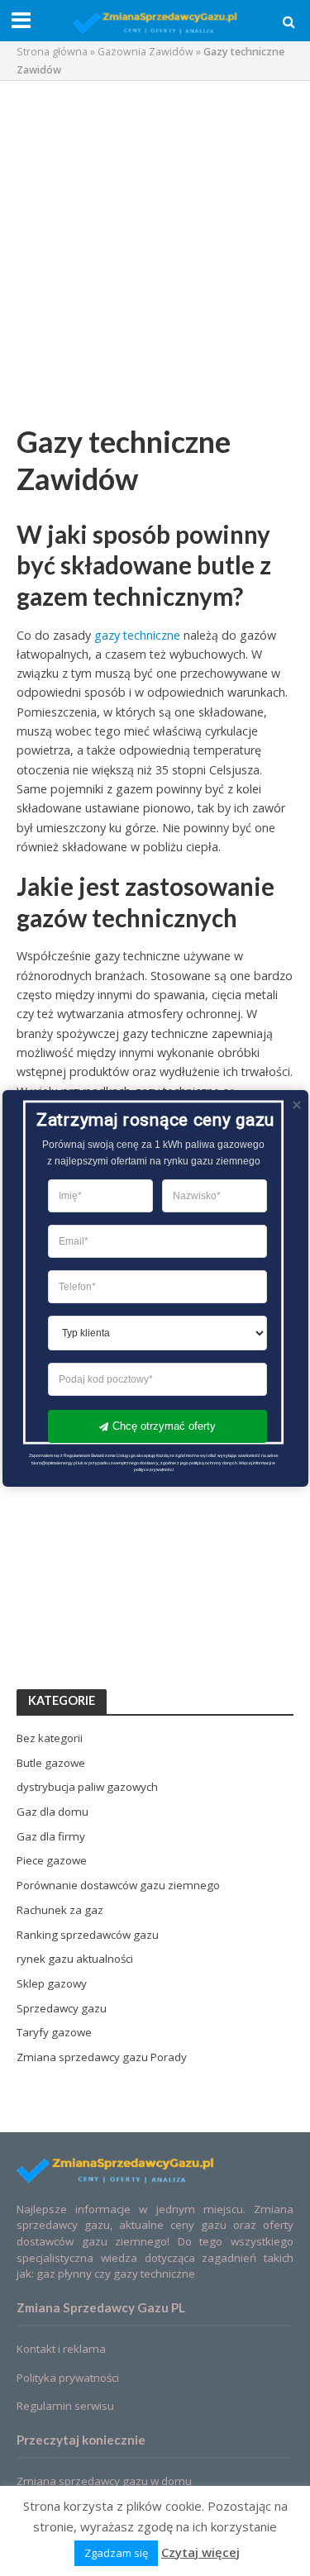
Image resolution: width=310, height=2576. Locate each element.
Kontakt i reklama (61, 2349)
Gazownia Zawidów (145, 52)
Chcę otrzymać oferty (163, 1425)
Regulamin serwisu (65, 2406)
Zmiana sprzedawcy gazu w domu (104, 2481)
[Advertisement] (155, 252)
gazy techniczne (137, 635)
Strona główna (52, 52)
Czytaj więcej (200, 2552)
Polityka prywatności (68, 2378)
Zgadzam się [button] (116, 2553)
